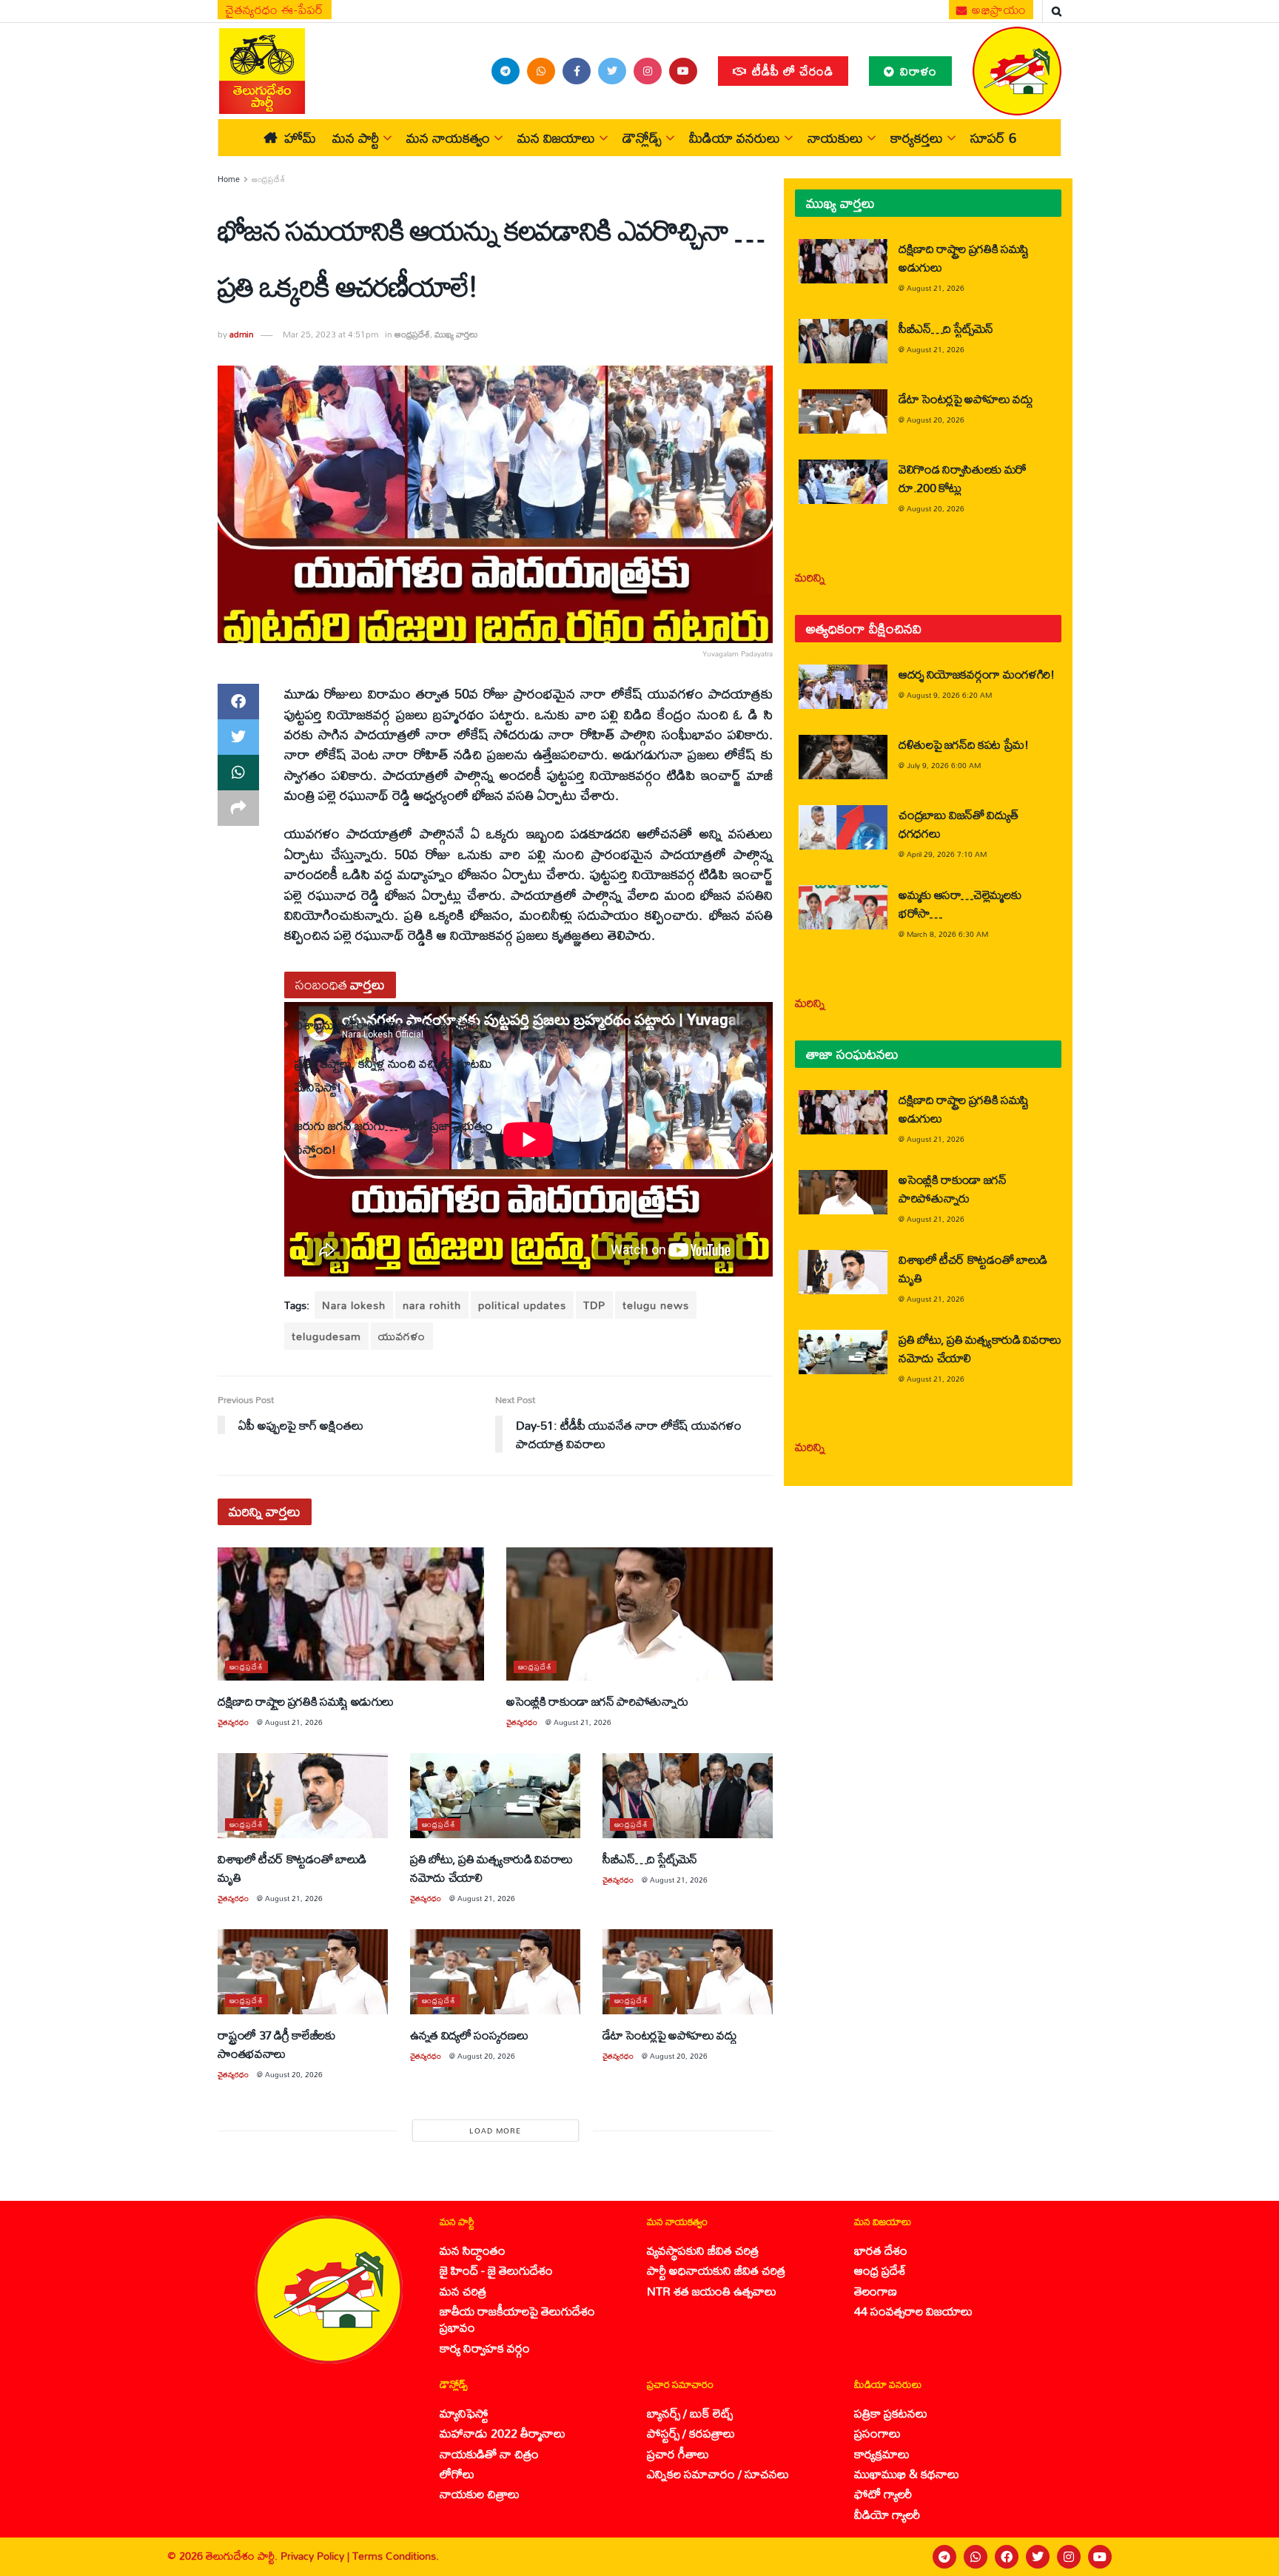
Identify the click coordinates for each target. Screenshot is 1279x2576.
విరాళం (917, 71)
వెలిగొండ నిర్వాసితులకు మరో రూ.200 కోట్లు (963, 478)
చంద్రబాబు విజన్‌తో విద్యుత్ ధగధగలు (958, 824)
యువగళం (402, 1336)
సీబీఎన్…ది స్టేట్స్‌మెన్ (650, 1859)
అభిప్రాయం (998, 10)
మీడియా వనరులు (735, 138)
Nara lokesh (354, 1305)
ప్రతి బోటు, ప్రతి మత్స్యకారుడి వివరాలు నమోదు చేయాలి (491, 1868)
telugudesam (326, 1336)
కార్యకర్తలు (917, 138)
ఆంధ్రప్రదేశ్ (269, 179)
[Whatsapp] (976, 2557)
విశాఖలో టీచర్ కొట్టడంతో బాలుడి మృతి (292, 1868)
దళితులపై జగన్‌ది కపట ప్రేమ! (964, 744)
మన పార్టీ (356, 138)
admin (242, 334)
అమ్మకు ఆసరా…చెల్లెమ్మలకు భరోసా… (960, 904)
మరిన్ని (810, 577)
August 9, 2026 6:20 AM (949, 695)
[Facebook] (1007, 2557)
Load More (495, 2131)
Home (229, 179)
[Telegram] (944, 2557)
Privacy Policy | (316, 2556)
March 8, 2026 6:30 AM (947, 934)
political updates (522, 1305)
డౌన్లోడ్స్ (642, 138)
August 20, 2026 (294, 2074)
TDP (594, 1305)
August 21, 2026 (294, 1722)
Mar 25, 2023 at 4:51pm (330, 334)
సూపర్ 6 (993, 138)
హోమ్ (300, 138)
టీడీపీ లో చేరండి (791, 71)
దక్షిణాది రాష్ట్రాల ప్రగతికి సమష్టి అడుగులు (306, 1701)
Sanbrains (1248, 2557)
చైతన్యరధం (233, 1722)
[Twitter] (1038, 2557)
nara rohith (432, 1305)
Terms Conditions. (396, 2556)
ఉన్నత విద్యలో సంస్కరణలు (469, 2035)
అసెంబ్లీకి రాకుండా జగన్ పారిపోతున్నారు (597, 1701)
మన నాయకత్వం (448, 138)
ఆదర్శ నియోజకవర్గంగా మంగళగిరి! (977, 674)
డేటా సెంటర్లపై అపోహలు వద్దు (670, 2035)
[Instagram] (1069, 2557)
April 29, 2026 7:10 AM (947, 854)
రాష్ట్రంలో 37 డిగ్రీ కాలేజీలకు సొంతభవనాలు (276, 2044)
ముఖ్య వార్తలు (456, 334)
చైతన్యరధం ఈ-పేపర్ (275, 10)
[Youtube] (1100, 2557)
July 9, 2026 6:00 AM (944, 765)
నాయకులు (835, 138)
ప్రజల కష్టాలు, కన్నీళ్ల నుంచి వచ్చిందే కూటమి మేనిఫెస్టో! (393, 1075)
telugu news (656, 1305)
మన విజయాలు (556, 138)
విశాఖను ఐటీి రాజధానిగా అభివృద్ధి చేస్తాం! (389, 1025)
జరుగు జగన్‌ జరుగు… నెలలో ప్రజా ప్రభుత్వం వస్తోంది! (394, 1137)
